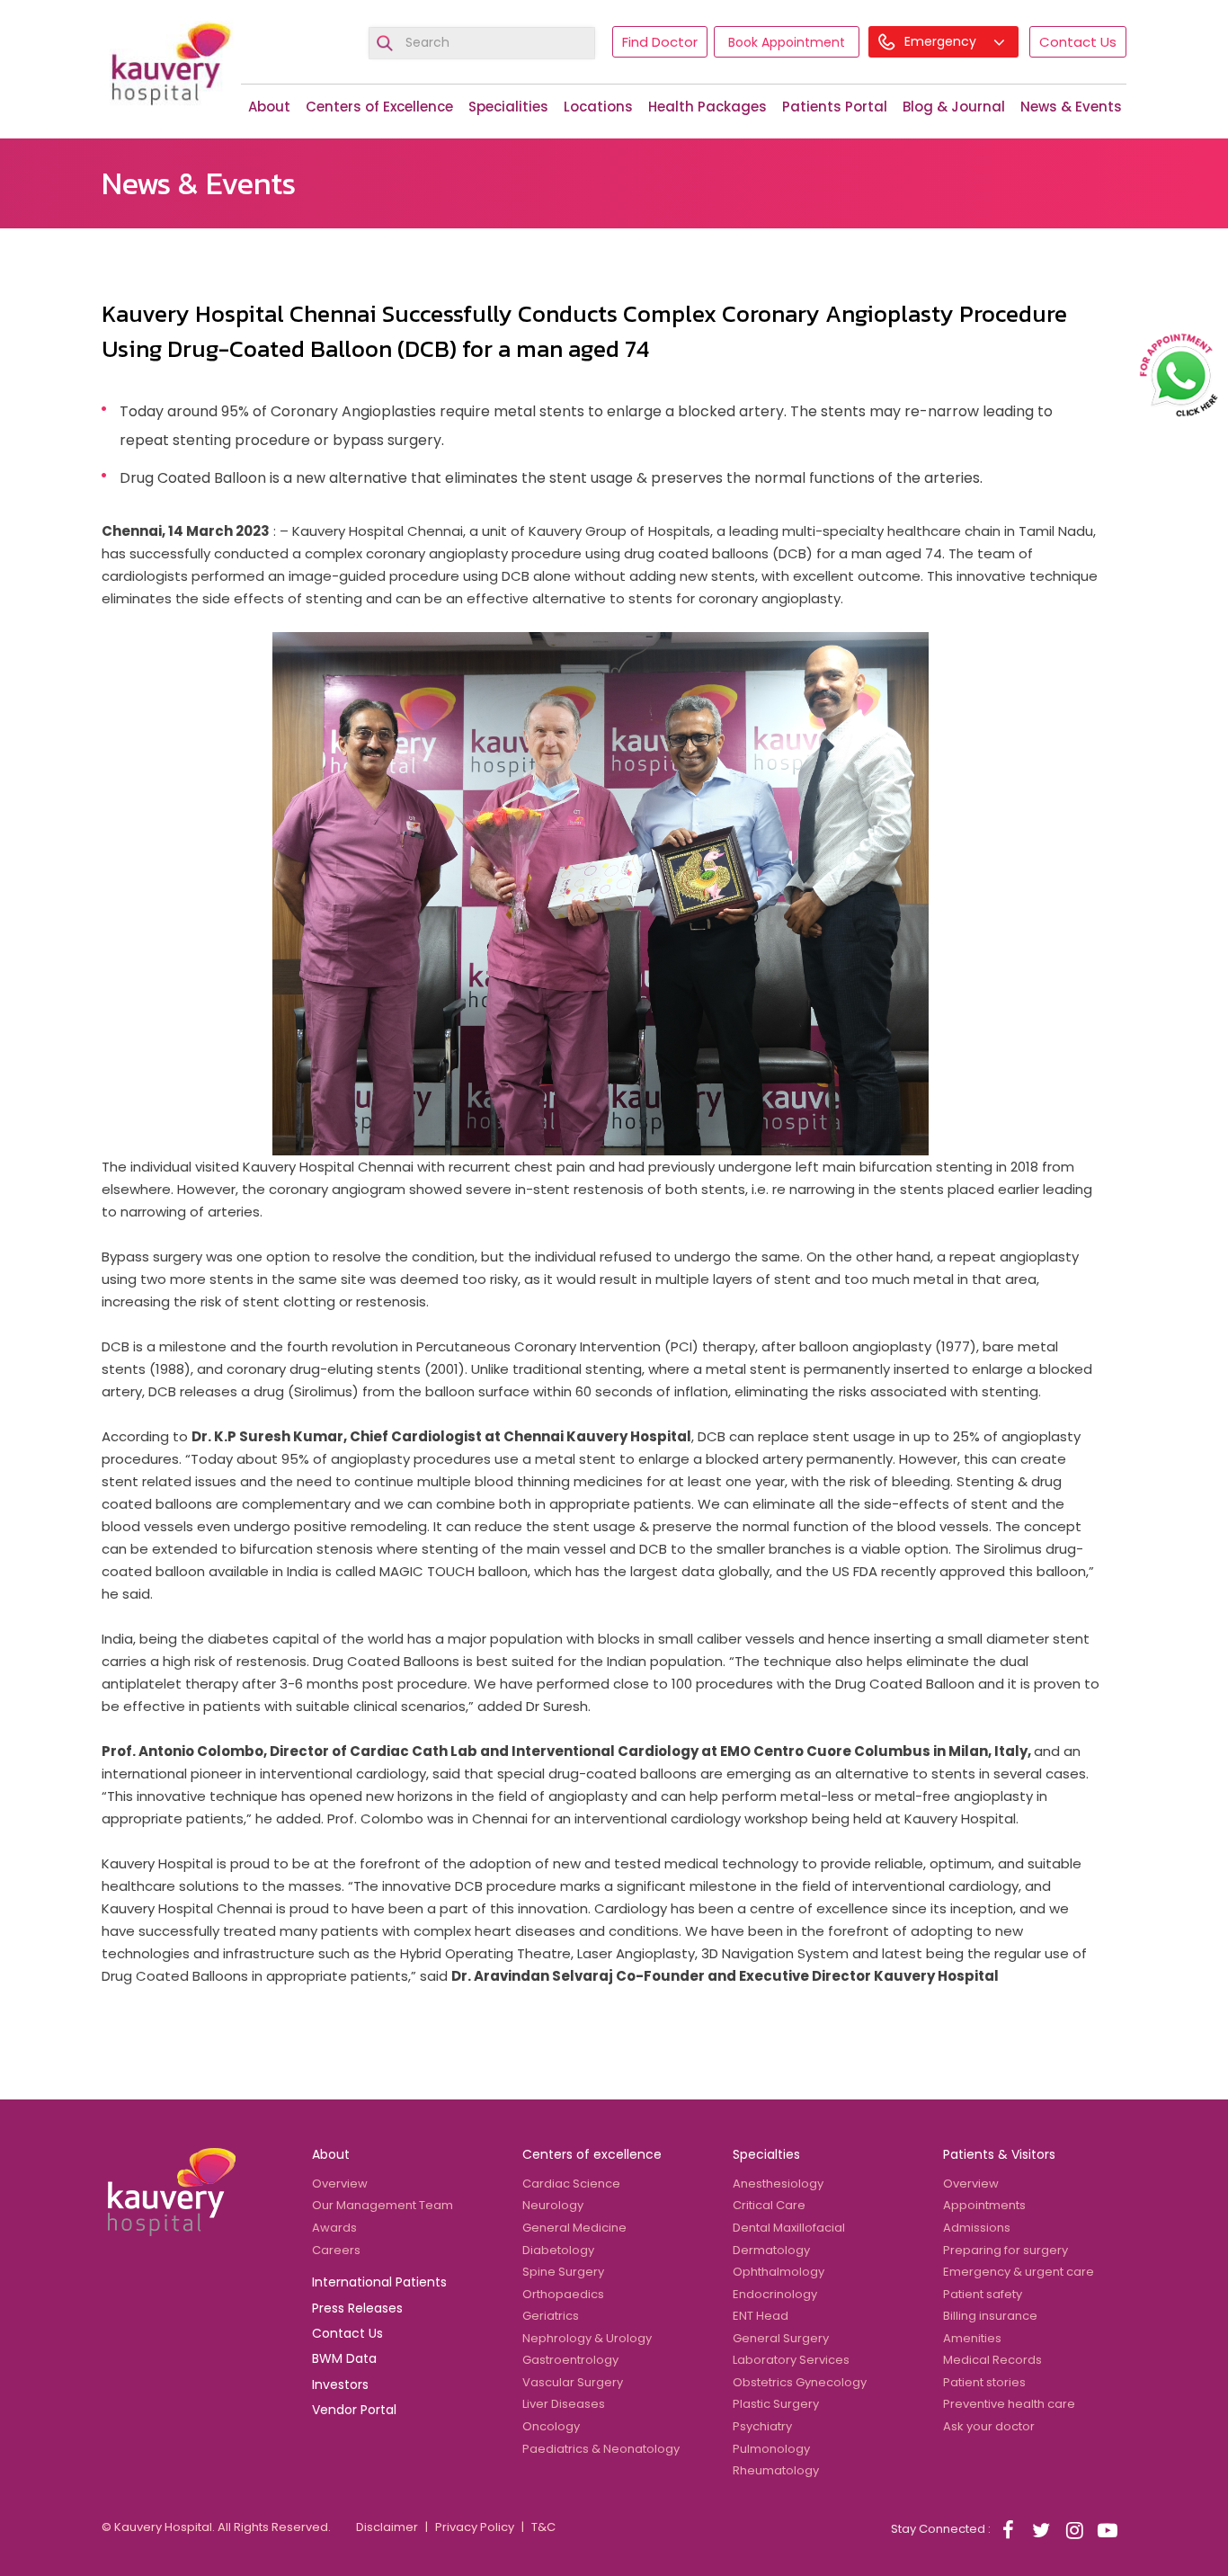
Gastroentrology (570, 2360)
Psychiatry (762, 2426)
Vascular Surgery (573, 2382)
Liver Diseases (564, 2404)
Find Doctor (660, 42)
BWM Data (344, 2358)
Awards (334, 2228)
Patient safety (983, 2294)
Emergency (942, 41)
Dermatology (771, 2250)
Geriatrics (551, 2316)
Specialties (766, 2154)
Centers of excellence (592, 2154)
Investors (340, 2384)
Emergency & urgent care (1019, 2272)
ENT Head (761, 2316)
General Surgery (781, 2338)
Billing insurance (990, 2316)
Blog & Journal (954, 107)
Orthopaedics (563, 2294)
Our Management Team (383, 2205)
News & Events (1071, 107)
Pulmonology (771, 2449)
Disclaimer (387, 2527)
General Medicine (574, 2228)
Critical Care (769, 2205)
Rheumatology (776, 2470)
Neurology (553, 2205)
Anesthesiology (778, 2184)
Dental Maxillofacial (789, 2228)
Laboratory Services (791, 2360)
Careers (336, 2250)
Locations (598, 107)
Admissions (977, 2228)
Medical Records (992, 2360)
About (269, 107)
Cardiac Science (571, 2184)
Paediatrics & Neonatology (601, 2449)
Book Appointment (787, 42)
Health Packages (707, 107)
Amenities (972, 2338)
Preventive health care (1009, 2404)
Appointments (984, 2205)
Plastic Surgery (776, 2404)
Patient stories (984, 2382)
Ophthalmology (779, 2272)
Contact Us (1078, 42)
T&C (543, 2527)
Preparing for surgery (1006, 2250)
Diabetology (558, 2250)
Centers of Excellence (379, 107)
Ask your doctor (989, 2426)
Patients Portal (835, 107)
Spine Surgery (563, 2272)
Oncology (551, 2426)
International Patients (379, 2282)
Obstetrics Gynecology (800, 2382)
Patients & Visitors (999, 2154)
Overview (340, 2184)
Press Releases (357, 2308)
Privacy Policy (475, 2527)
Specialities (508, 107)
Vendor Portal (354, 2410)
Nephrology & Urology (587, 2338)
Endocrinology (775, 2294)
